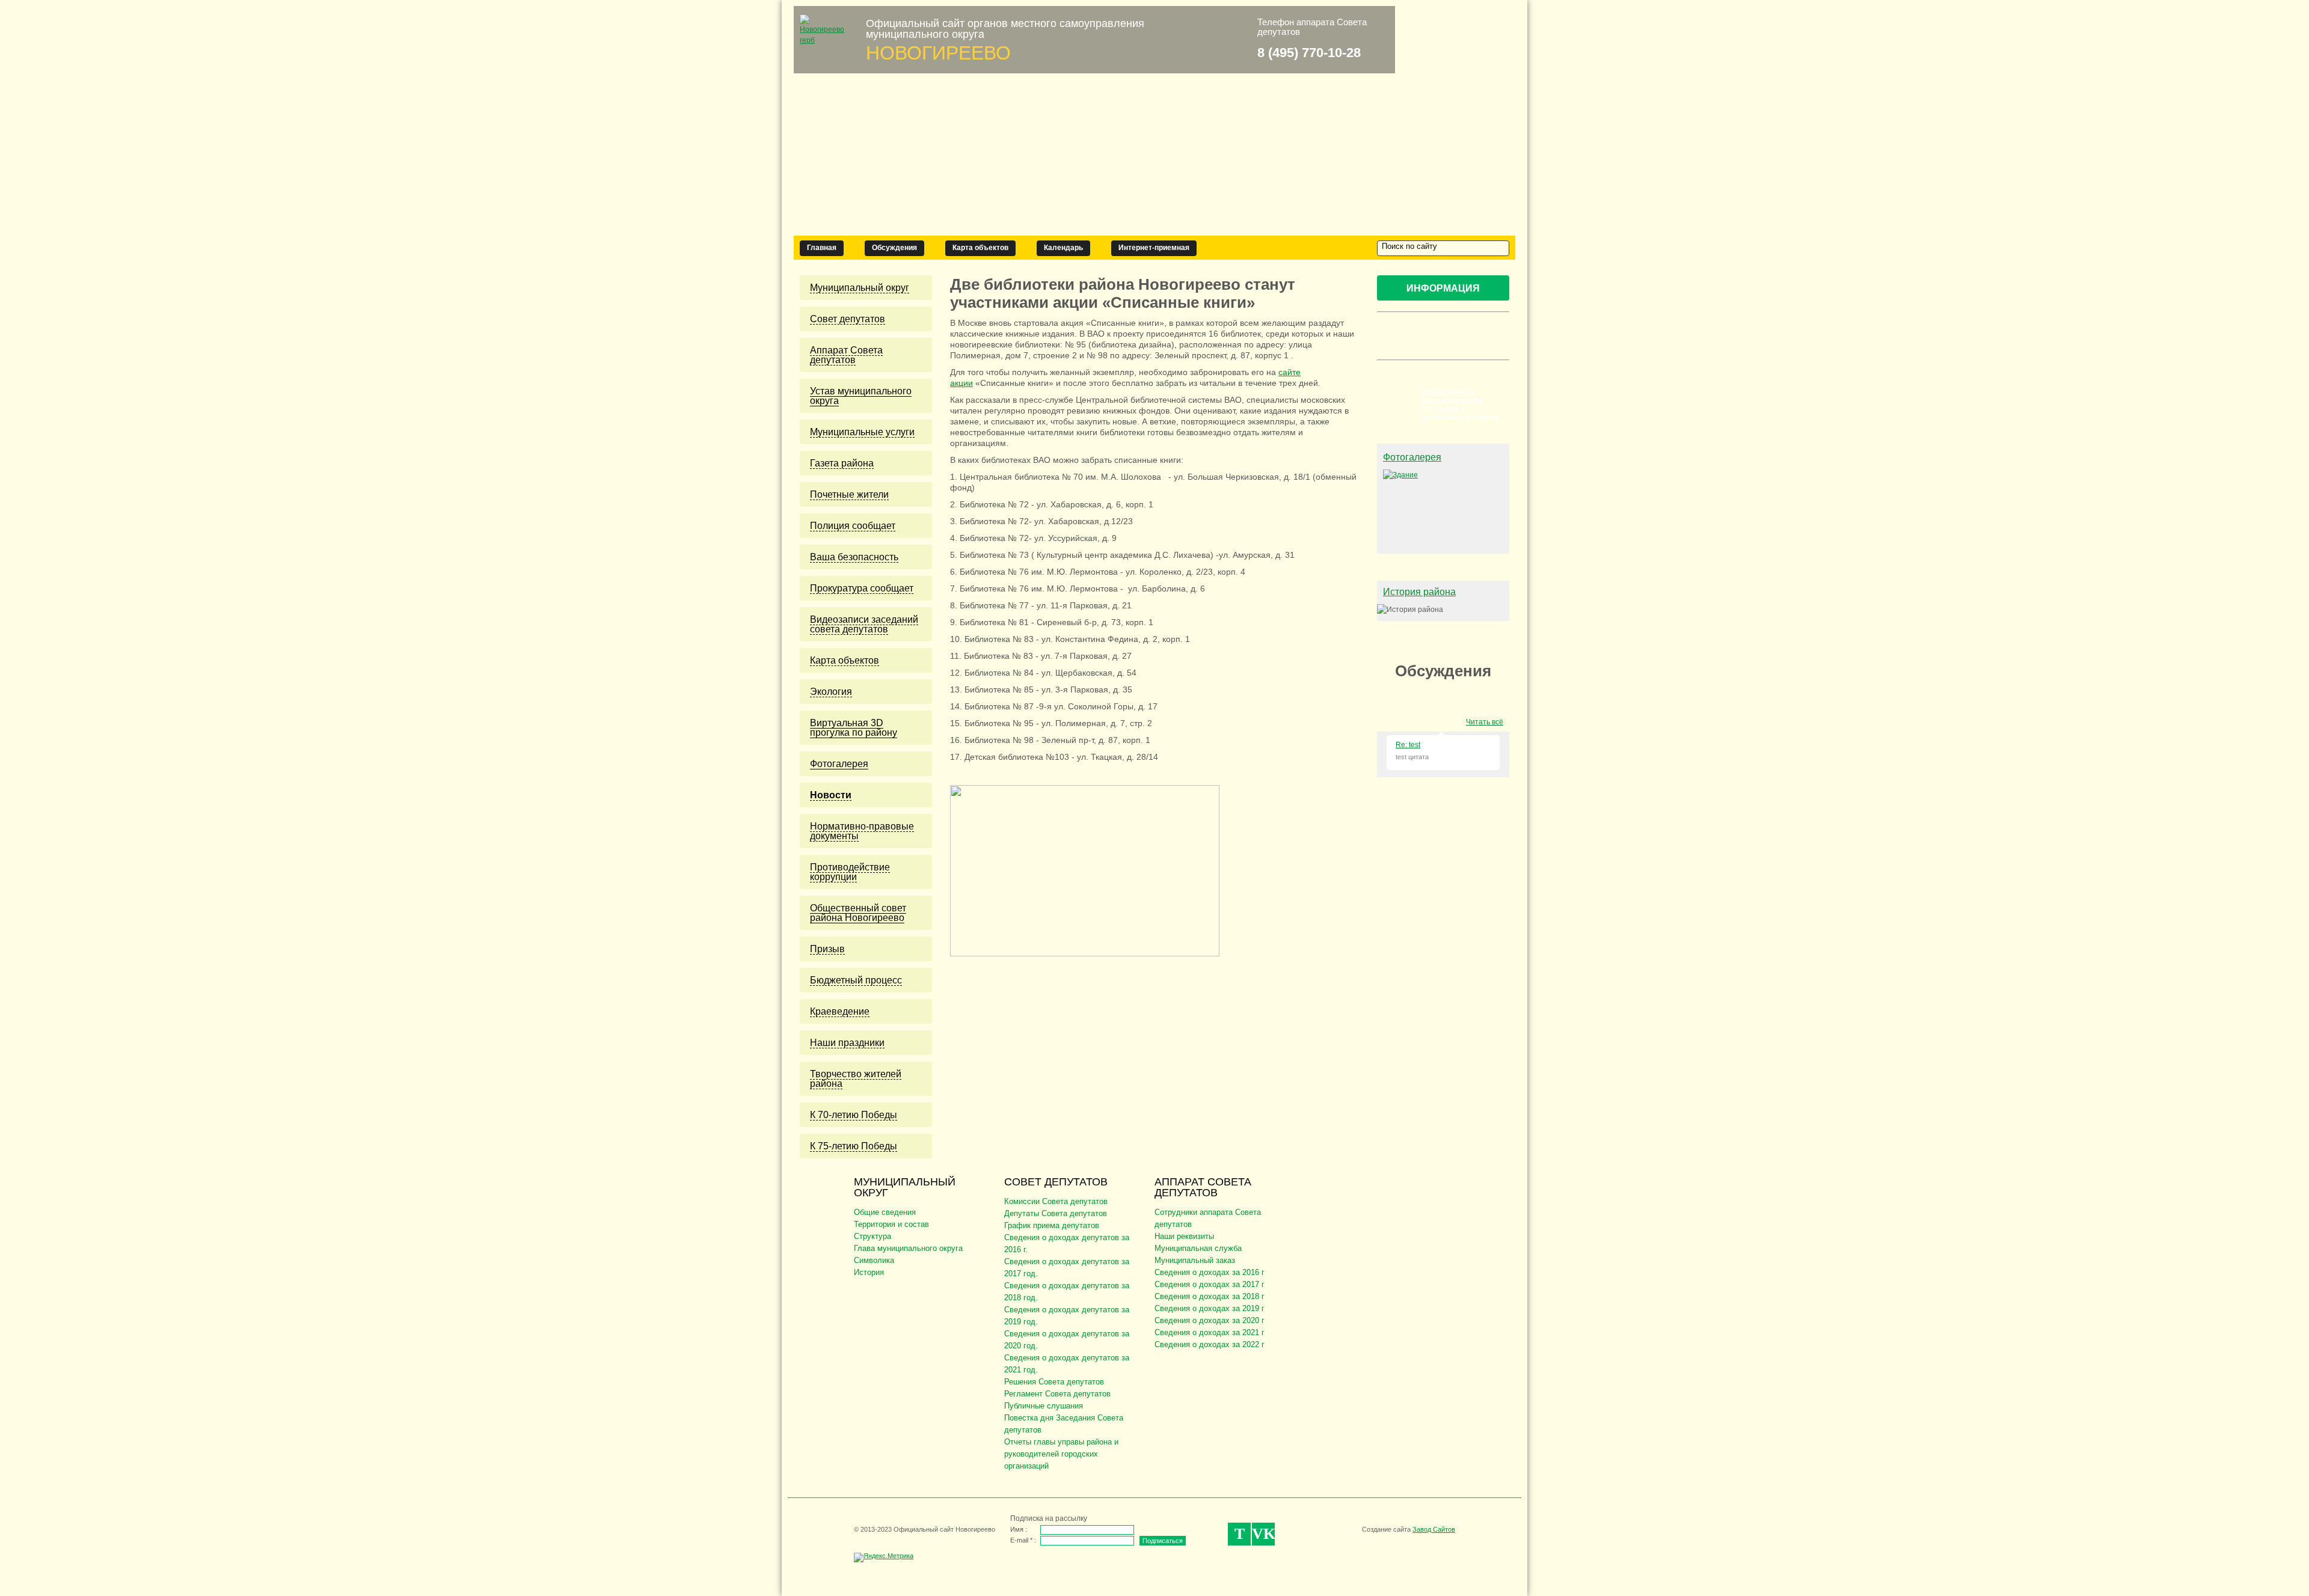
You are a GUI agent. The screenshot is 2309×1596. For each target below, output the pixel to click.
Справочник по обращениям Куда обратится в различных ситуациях (1460, 405)
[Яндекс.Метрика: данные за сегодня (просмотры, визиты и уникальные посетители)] (884, 1558)
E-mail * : (1023, 1540)
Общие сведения (885, 1212)
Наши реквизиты (1184, 1236)
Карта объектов (980, 248)
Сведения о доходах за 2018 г (1210, 1296)
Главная (822, 248)
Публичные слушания (1044, 1406)
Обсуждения (894, 248)
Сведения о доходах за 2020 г (1210, 1320)
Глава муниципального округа (908, 1248)
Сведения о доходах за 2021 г (1210, 1332)
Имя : (1019, 1529)
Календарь (1063, 248)
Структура (872, 1236)
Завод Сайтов (1434, 1529)
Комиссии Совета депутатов (1056, 1201)
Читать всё (1485, 722)
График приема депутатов (1052, 1225)
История (869, 1272)
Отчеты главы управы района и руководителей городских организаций (1061, 1454)
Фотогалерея (1412, 457)
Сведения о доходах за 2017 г (1210, 1284)
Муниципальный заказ (1195, 1260)
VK (1263, 1534)
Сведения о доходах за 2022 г (1210, 1344)
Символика (874, 1260)
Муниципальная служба (1198, 1248)
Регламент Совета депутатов (1057, 1394)
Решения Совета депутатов (1054, 1382)
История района (1419, 592)
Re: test (1408, 745)
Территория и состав (891, 1224)
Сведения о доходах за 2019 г (1210, 1308)
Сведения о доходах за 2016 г (1210, 1272)
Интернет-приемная (1154, 248)
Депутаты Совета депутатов (1056, 1213)
